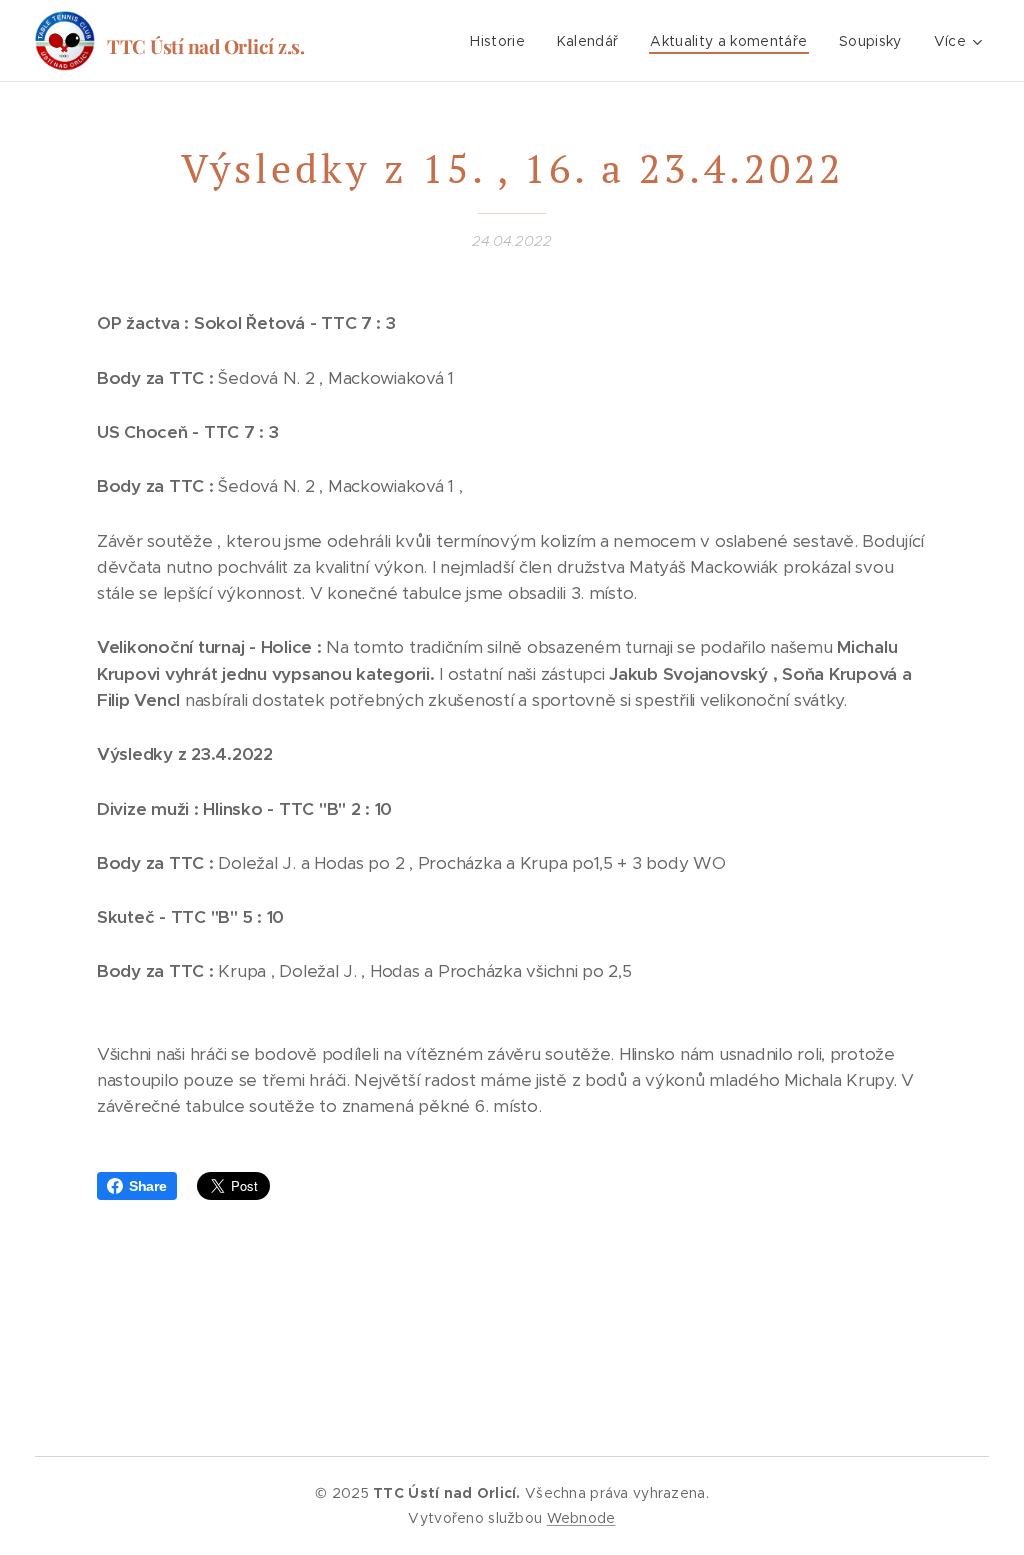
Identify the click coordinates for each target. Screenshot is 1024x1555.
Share (148, 1186)
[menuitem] (503, 41)
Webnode (581, 1518)
